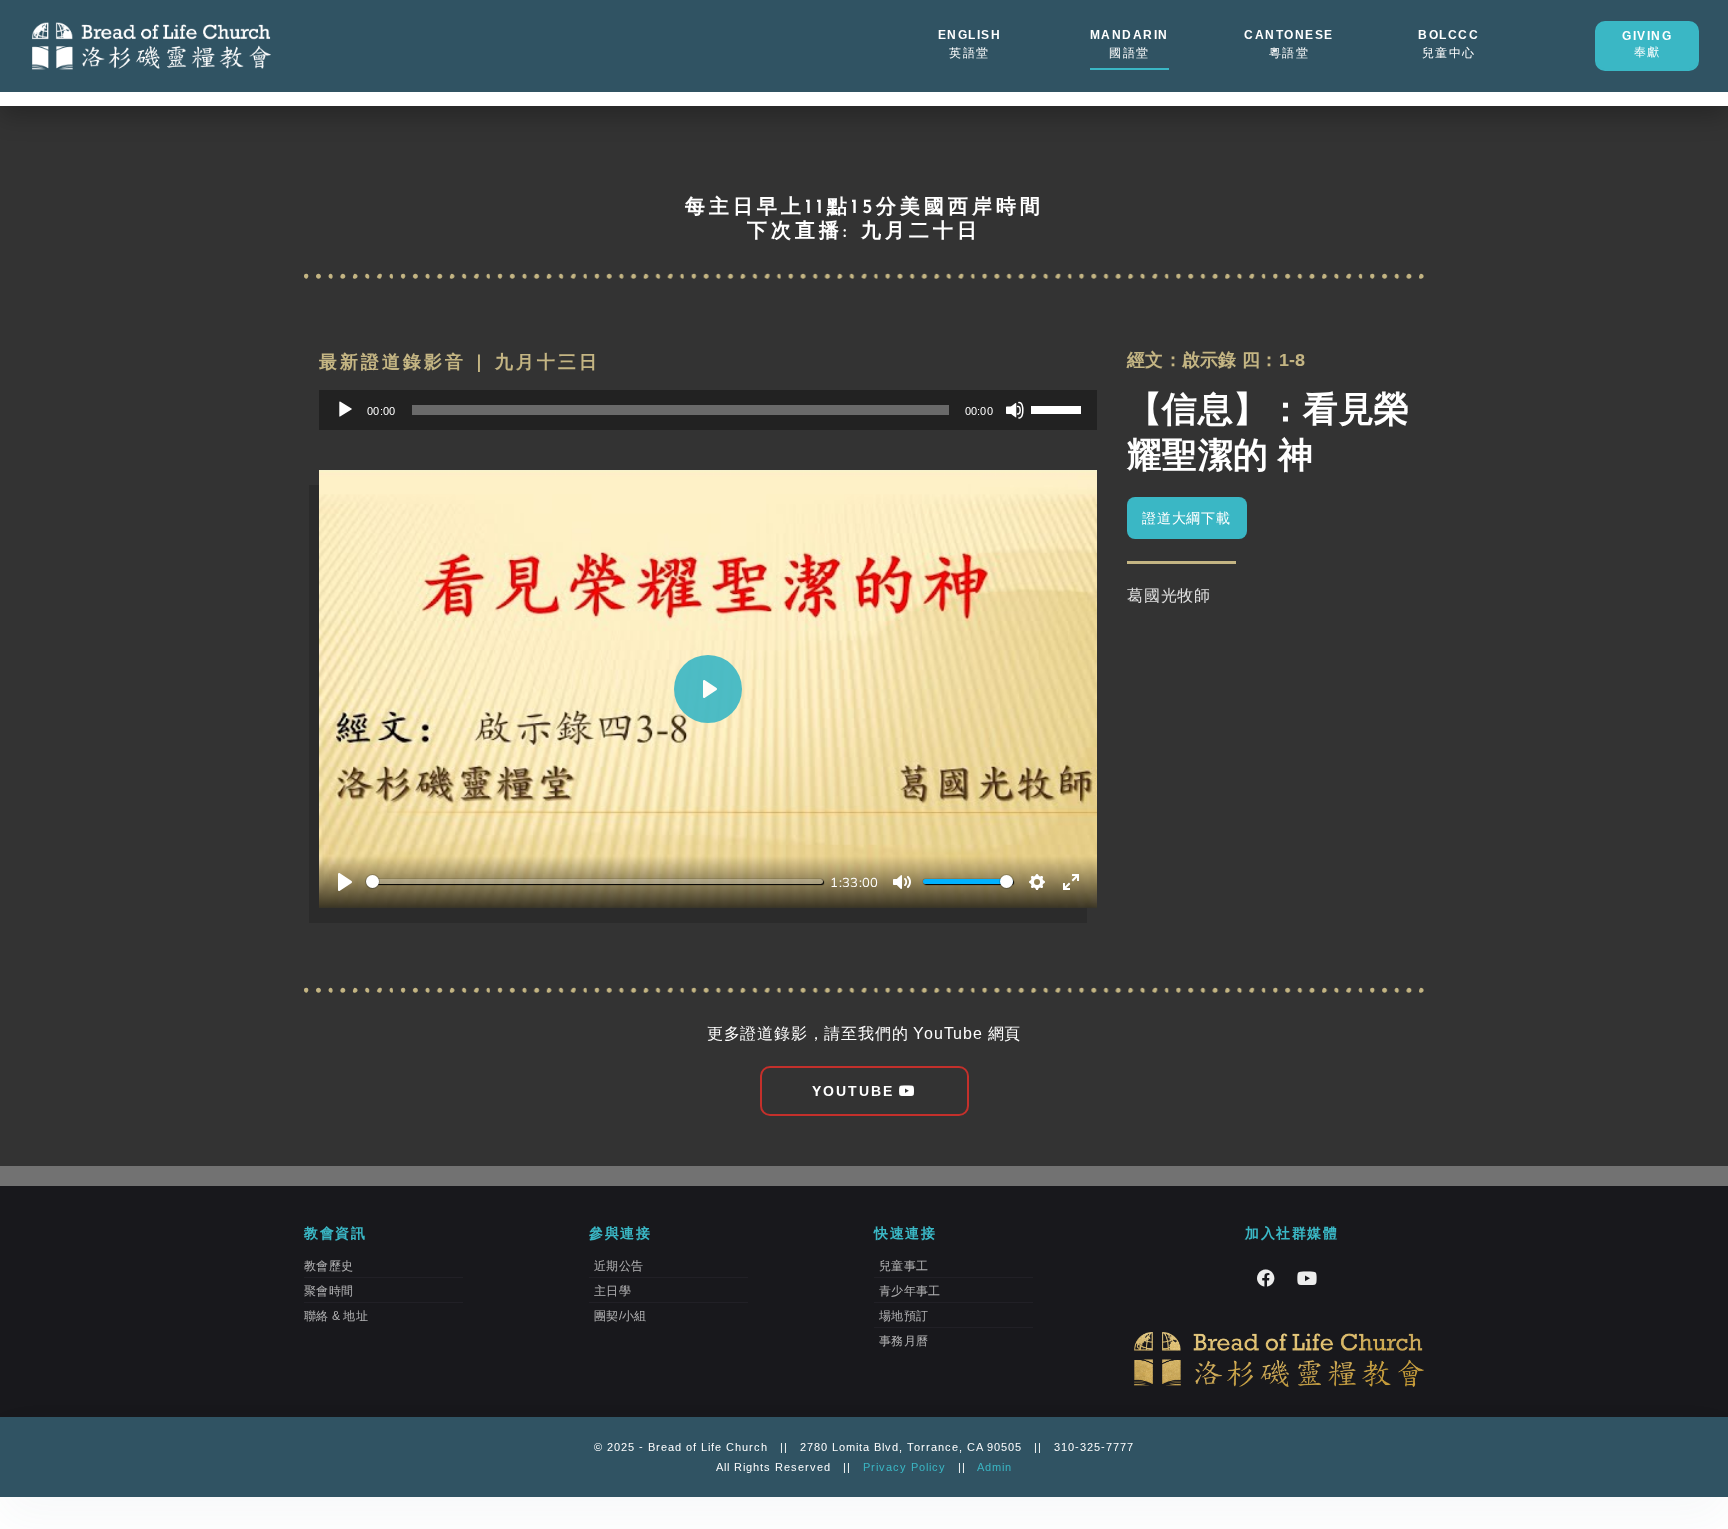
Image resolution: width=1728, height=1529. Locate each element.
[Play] (345, 410)
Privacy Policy (904, 1467)
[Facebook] (1266, 1278)
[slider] (1059, 408)
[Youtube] (1307, 1278)
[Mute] (1015, 410)
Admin (994, 1467)
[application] (708, 410)
